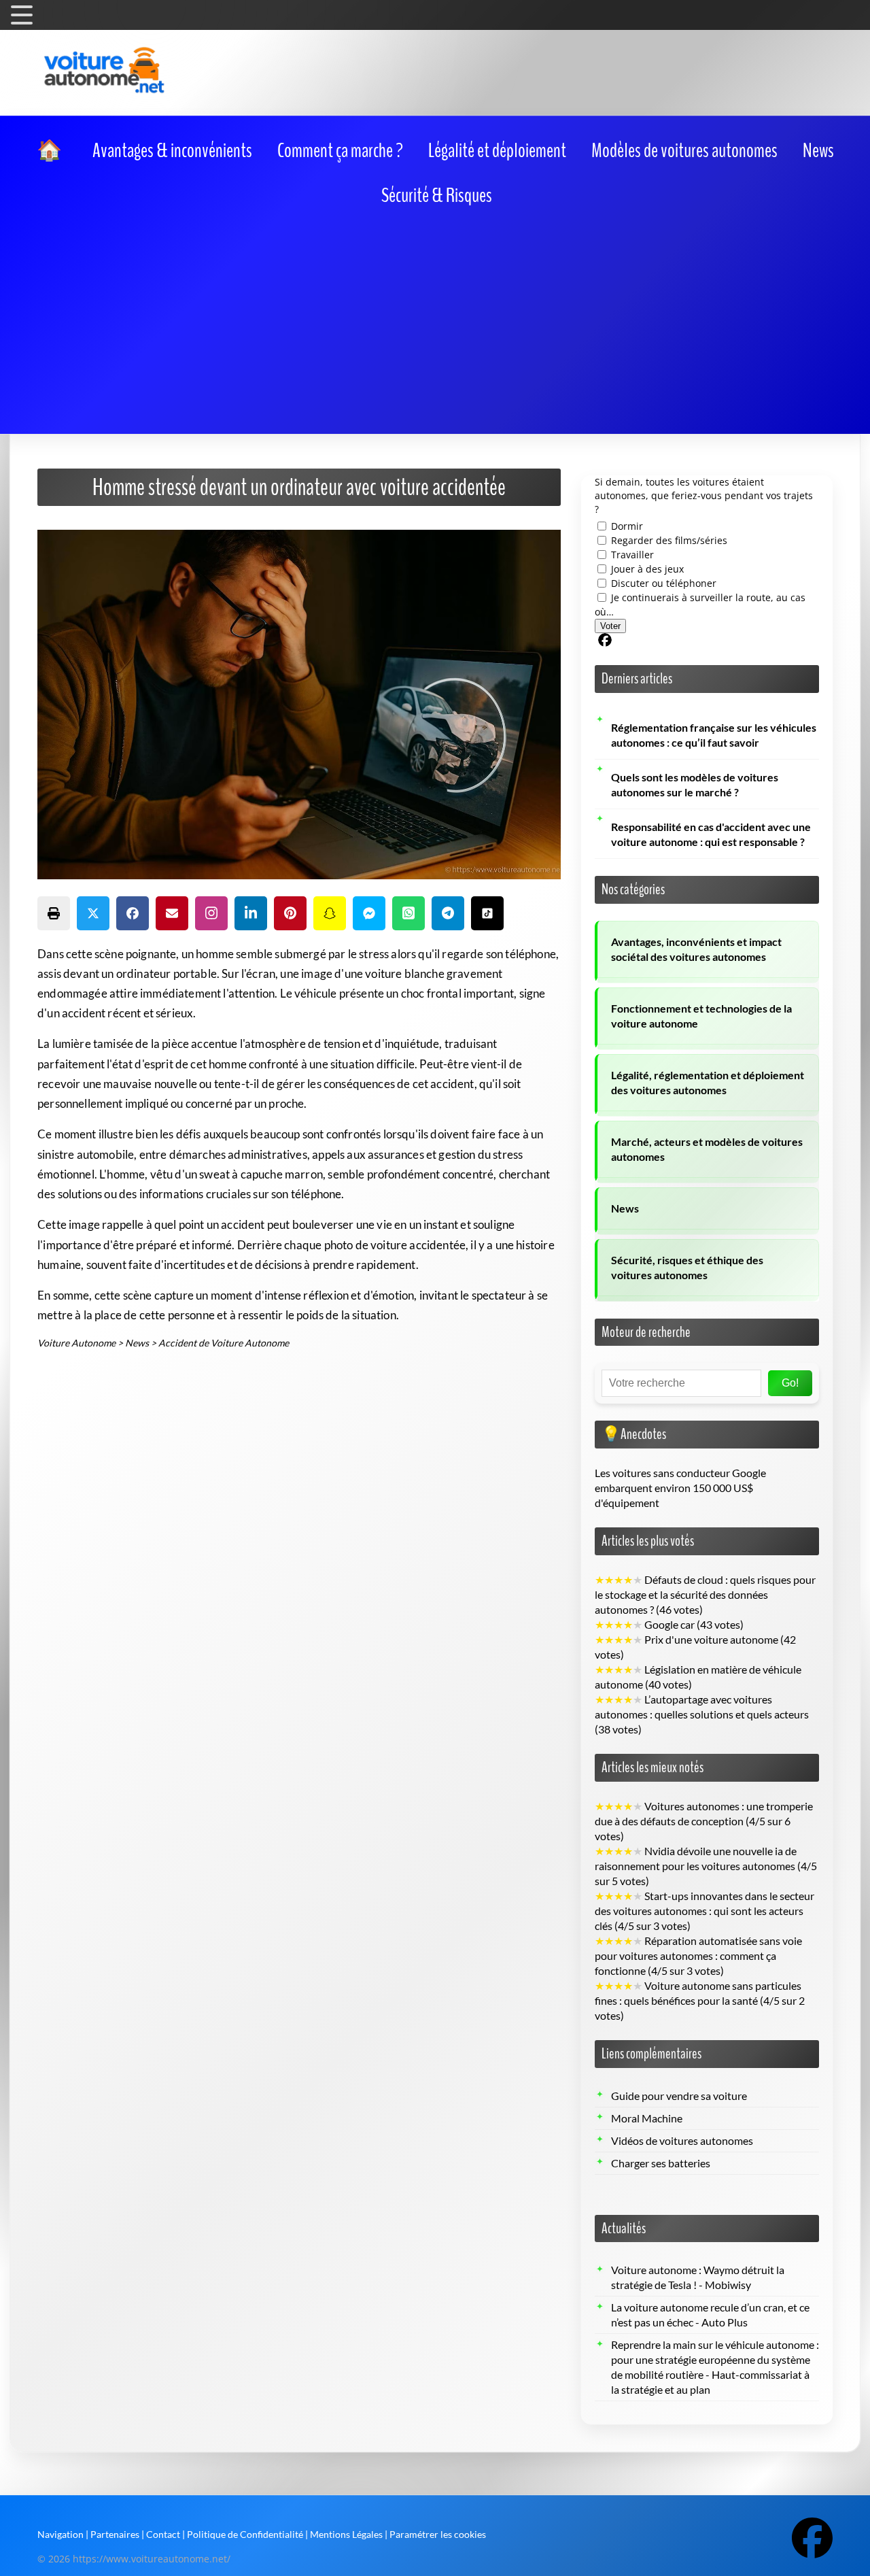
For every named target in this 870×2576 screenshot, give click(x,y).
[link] (52, 151)
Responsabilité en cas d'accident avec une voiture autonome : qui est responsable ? (711, 834)
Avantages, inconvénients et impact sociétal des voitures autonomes (696, 949)
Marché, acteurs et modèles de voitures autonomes (707, 1149)
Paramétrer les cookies (438, 2534)
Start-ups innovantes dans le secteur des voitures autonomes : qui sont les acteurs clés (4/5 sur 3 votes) (704, 1911)
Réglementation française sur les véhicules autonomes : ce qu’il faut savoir (714, 735)
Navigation (60, 2534)
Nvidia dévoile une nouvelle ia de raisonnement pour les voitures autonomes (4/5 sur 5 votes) (706, 1866)
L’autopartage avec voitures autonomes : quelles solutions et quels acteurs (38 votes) (702, 1714)
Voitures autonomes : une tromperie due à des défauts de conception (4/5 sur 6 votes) (704, 1821)
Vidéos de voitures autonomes (682, 2141)
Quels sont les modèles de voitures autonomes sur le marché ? (695, 785)
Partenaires (115, 2534)
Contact (163, 2534)
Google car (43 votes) (669, 1625)
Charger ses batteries (661, 2163)
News (625, 1208)
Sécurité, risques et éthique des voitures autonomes (687, 1268)
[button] (54, 913)
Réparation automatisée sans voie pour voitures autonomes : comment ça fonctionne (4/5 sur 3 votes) (698, 1956)
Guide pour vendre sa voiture (679, 2096)
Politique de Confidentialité (245, 2534)
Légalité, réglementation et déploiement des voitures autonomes (708, 1083)
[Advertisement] (435, 318)
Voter (610, 626)
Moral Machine (647, 2118)
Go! (790, 1383)
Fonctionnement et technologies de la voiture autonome (701, 1016)
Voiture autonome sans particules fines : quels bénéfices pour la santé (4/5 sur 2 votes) (700, 2001)
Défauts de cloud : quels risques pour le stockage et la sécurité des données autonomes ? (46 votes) (705, 1595)
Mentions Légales (346, 2534)
